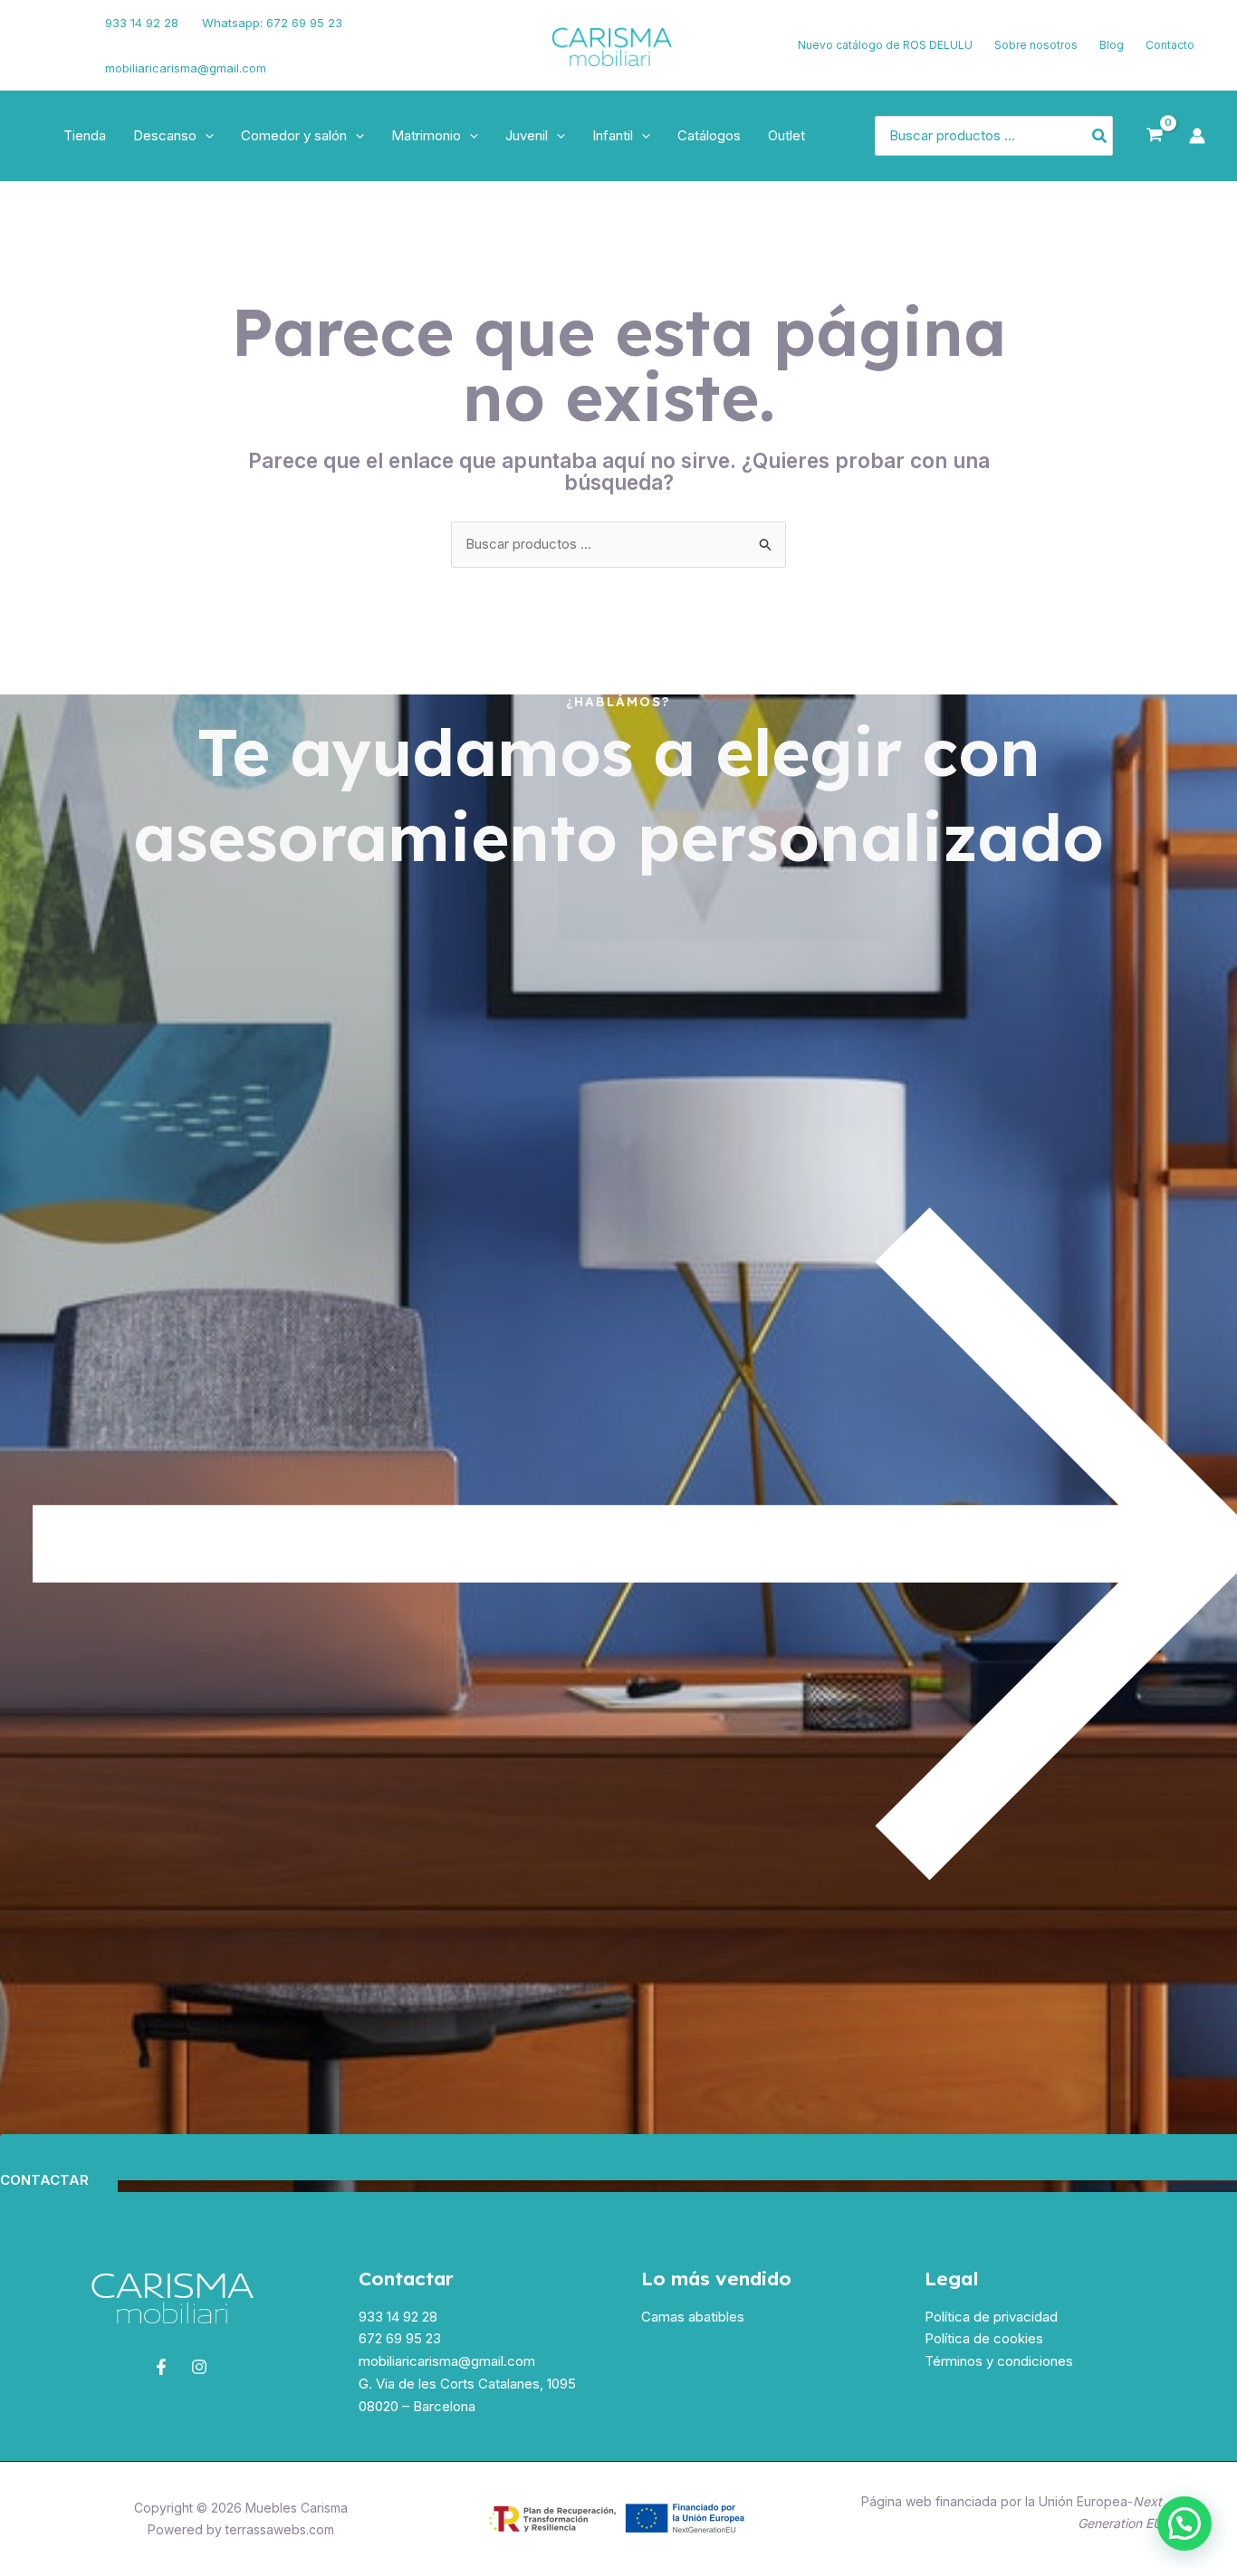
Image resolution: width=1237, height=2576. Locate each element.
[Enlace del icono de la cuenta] (1197, 136)
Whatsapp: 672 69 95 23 (272, 23)
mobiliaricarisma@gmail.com (186, 68)
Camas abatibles (693, 2317)
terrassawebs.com (280, 2529)
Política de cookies (984, 2338)
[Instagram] (46, 57)
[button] (205, 136)
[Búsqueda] (1100, 136)
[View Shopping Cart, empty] (1155, 136)
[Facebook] (41, 34)
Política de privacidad (991, 2317)
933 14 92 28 (142, 23)
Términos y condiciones (999, 2361)
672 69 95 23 (400, 2338)
